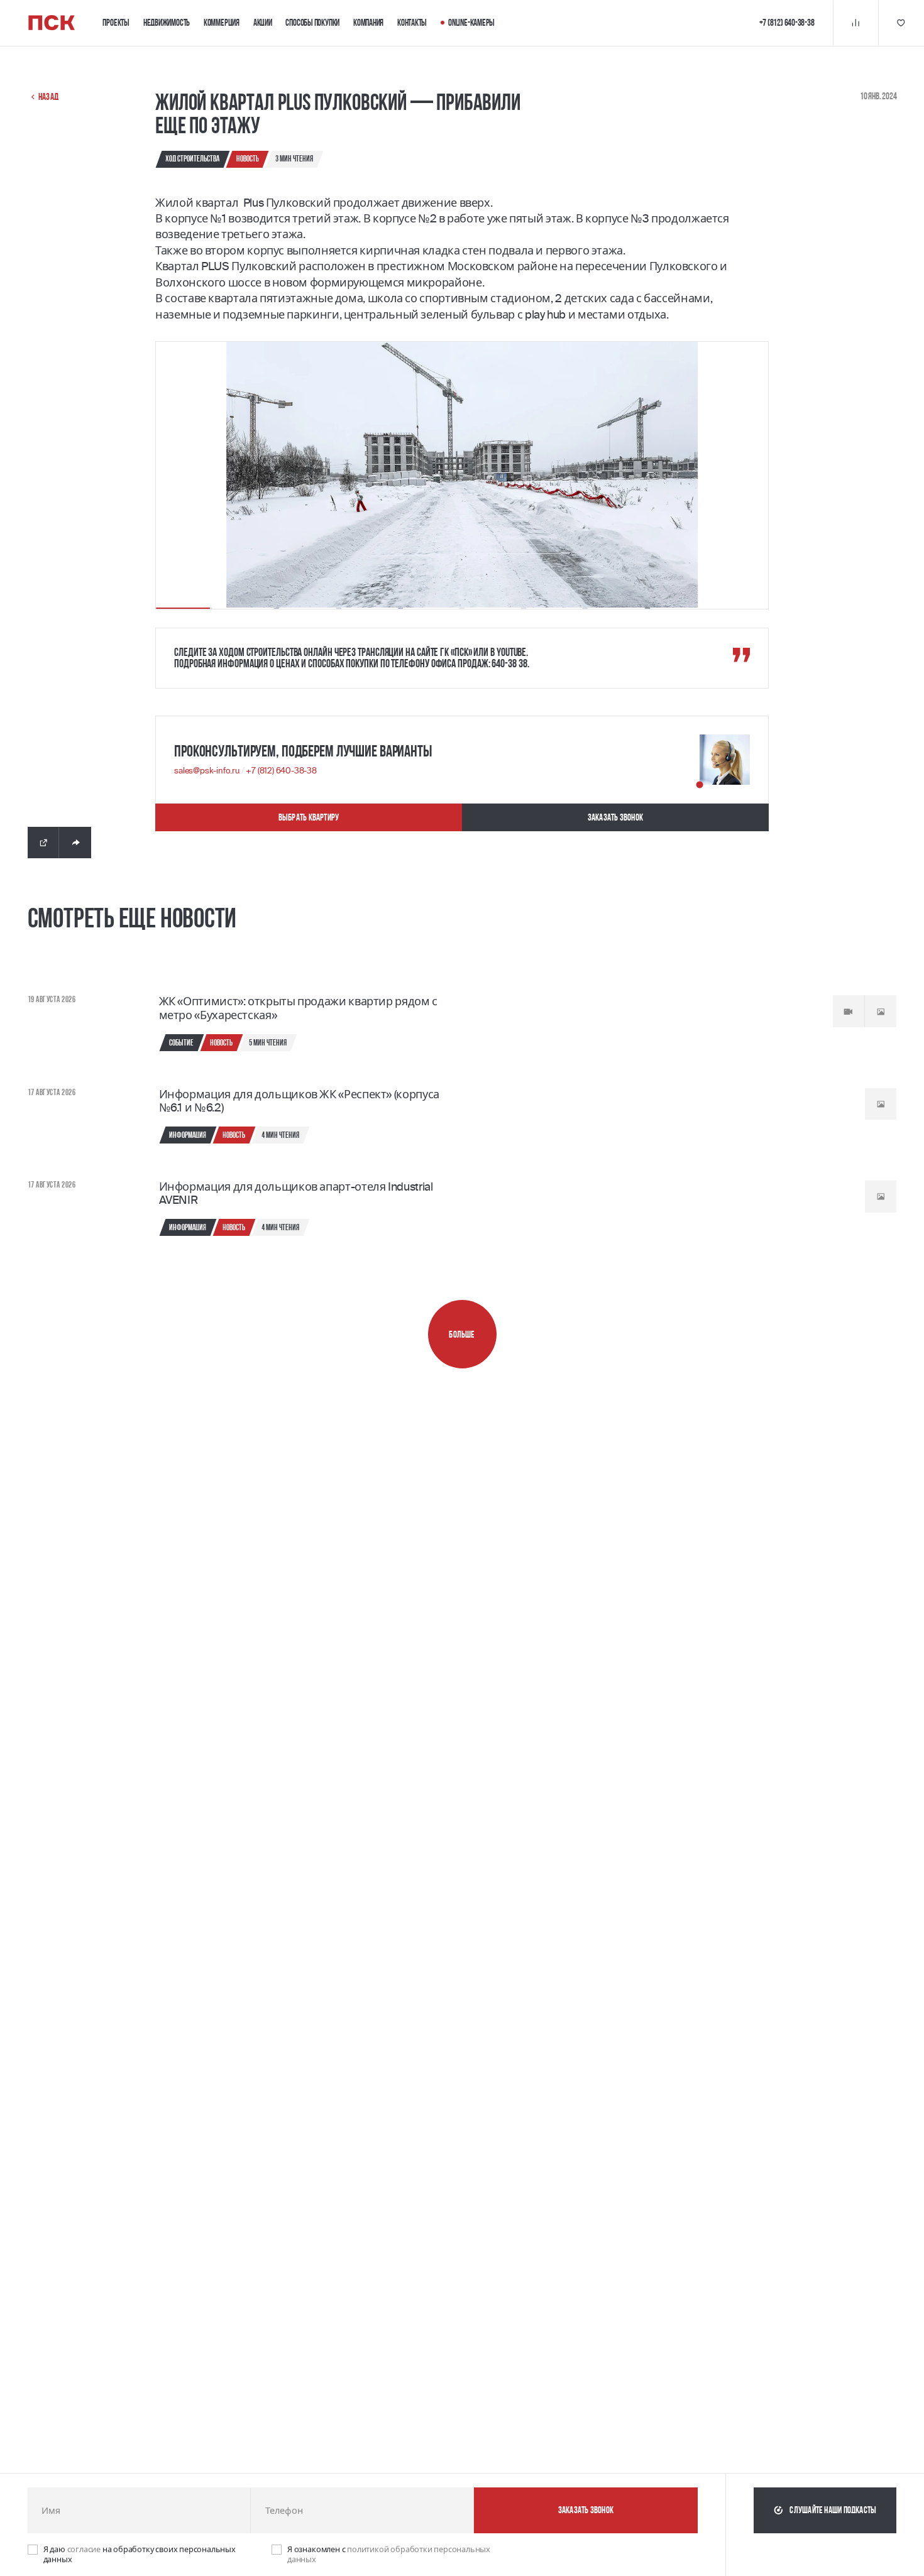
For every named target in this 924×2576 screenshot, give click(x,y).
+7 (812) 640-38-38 (281, 771)
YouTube (511, 652)
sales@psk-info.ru (208, 771)
